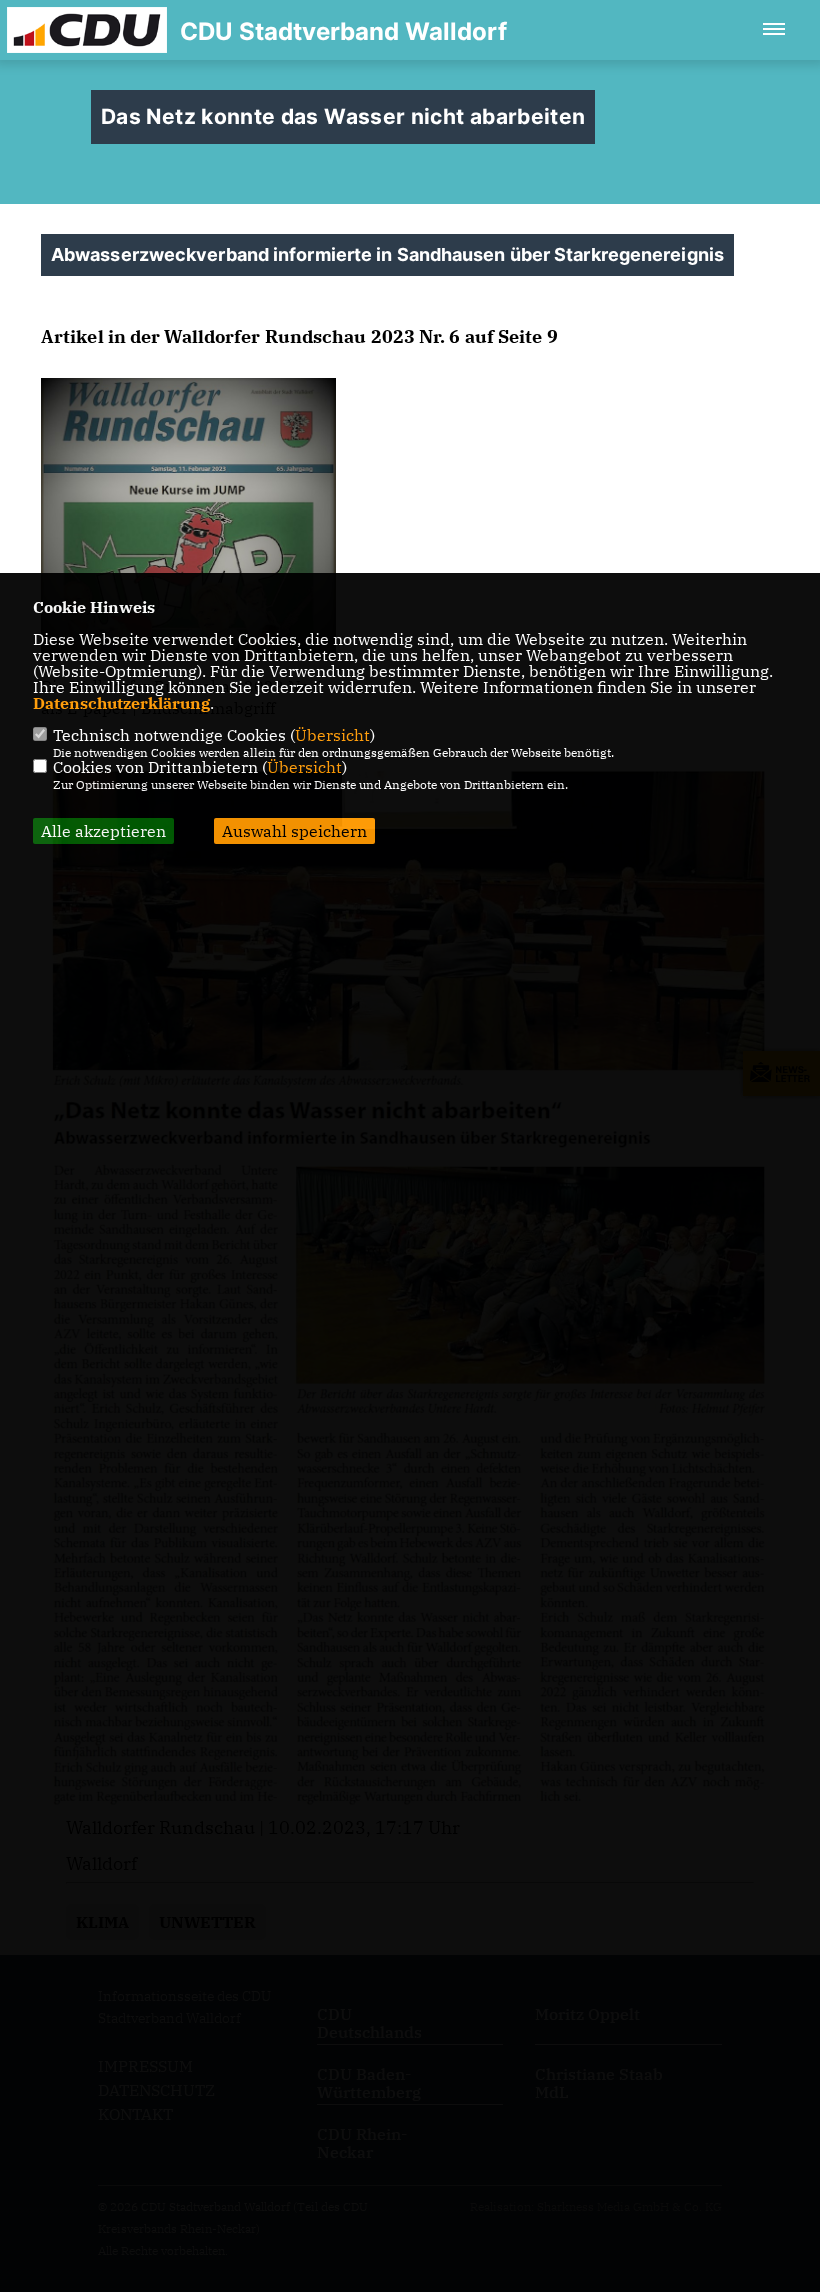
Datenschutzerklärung (121, 703)
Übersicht (332, 735)
